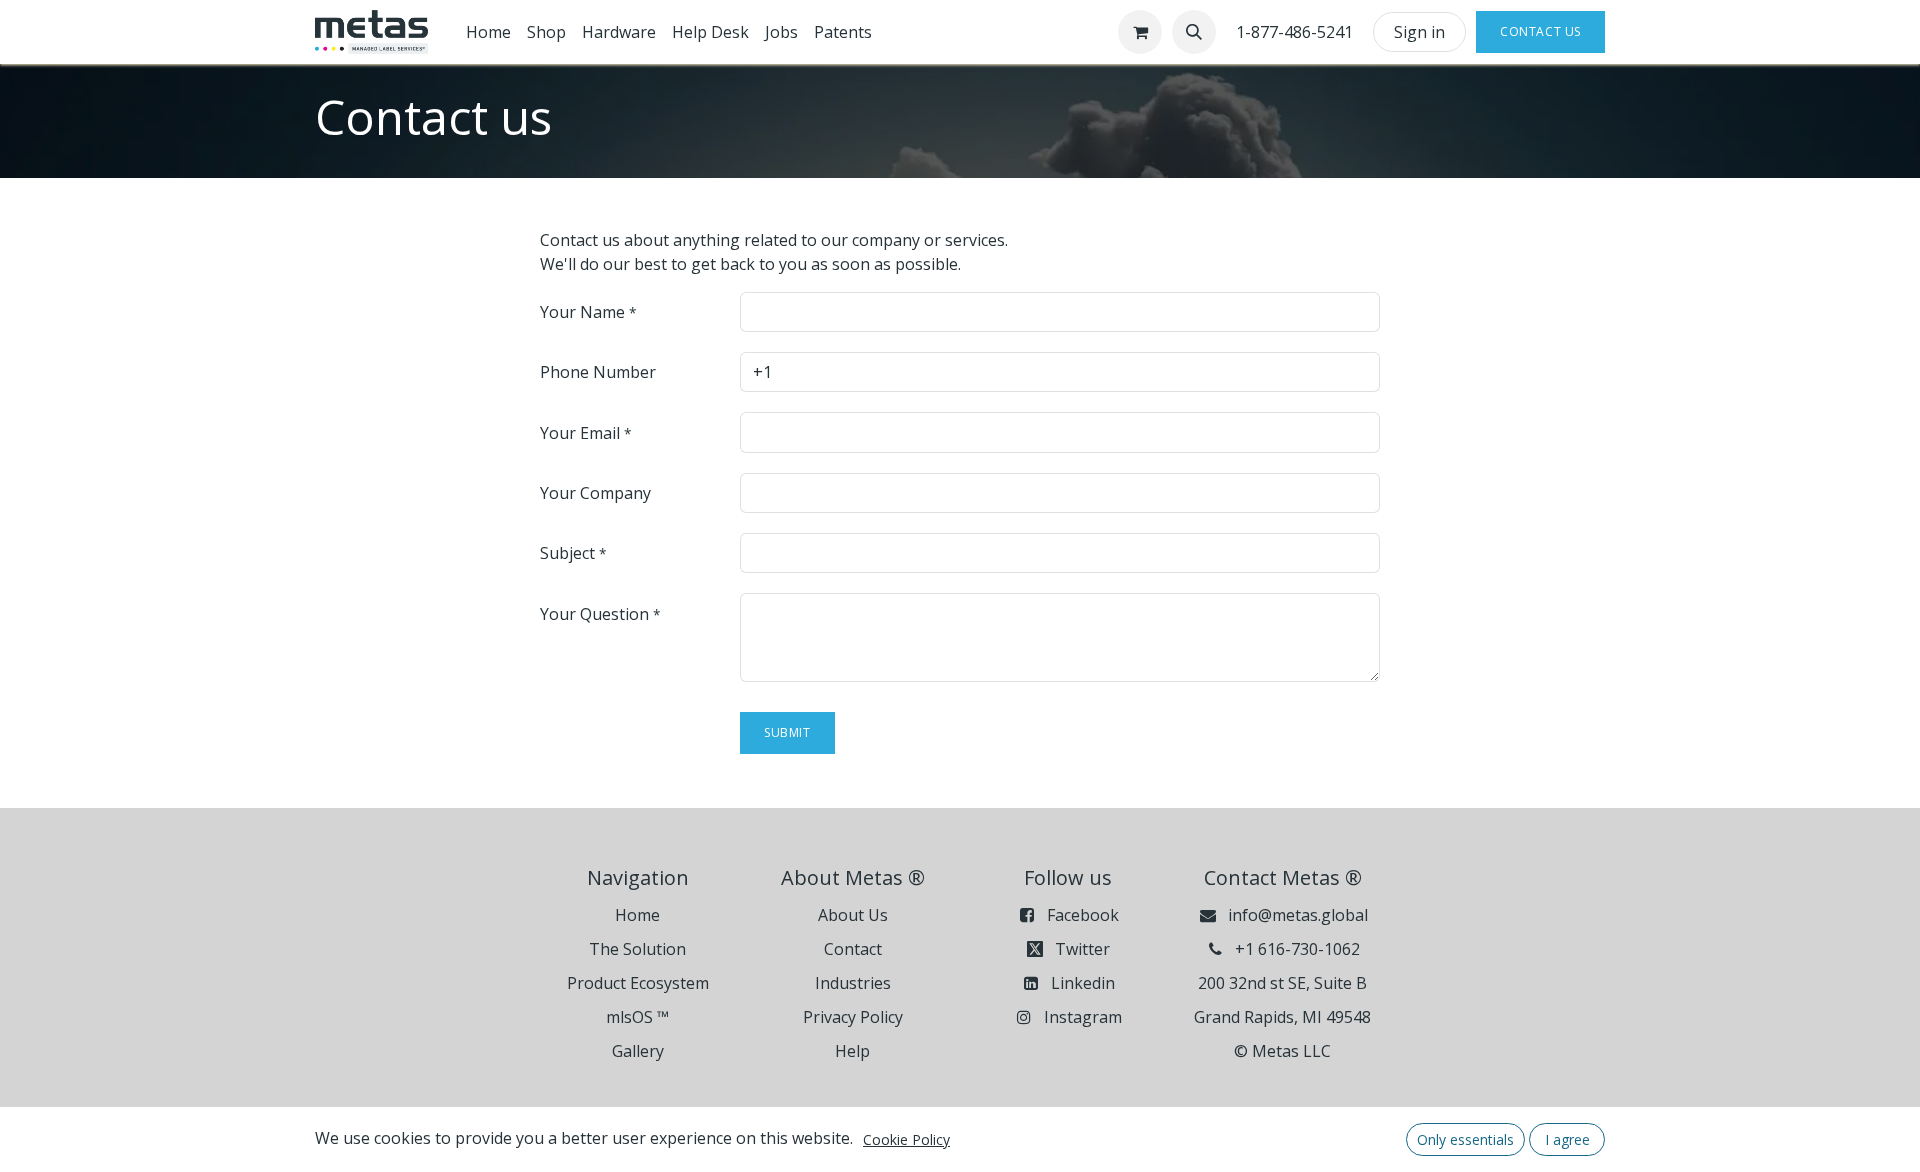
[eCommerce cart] (1140, 32)
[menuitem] (488, 32)
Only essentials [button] (1465, 1139)
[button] (1194, 32)
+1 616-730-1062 (1297, 949)
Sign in (1419, 32)
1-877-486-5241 (1294, 32)
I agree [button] (1567, 1139)
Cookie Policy (906, 1139)
